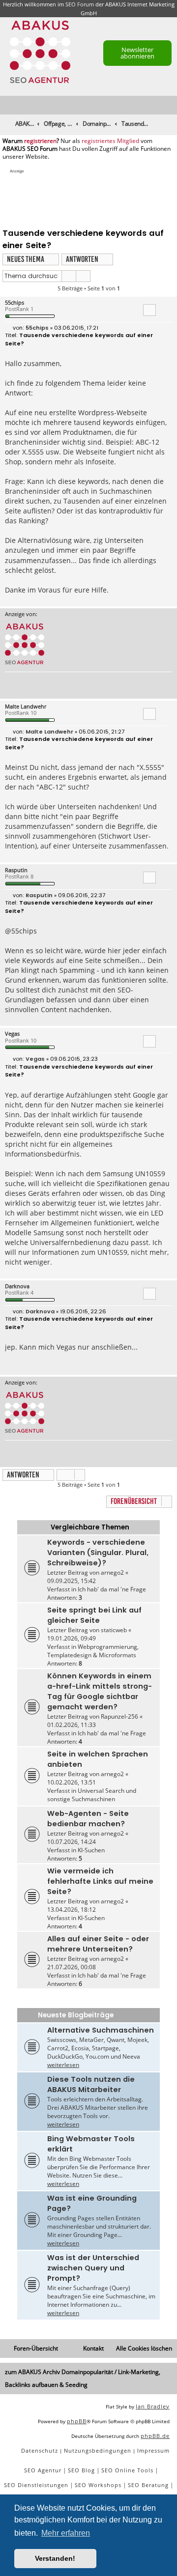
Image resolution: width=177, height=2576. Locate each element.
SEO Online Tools (127, 2470)
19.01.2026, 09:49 (72, 1638)
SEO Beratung (148, 2485)
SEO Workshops (98, 2485)
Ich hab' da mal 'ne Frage (112, 1589)
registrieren (40, 141)
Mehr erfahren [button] (66, 2533)
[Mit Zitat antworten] (149, 310)
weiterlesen (63, 2065)
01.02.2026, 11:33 (72, 1725)
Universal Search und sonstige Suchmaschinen (92, 1795)
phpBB (77, 2421)
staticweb (114, 1630)
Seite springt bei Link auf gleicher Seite (94, 1615)
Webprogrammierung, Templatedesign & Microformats (93, 1651)
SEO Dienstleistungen (36, 2485)
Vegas (12, 1033)
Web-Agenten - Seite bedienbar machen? (88, 1819)
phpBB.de (155, 2436)
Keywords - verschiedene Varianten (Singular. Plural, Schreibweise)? (98, 1553)
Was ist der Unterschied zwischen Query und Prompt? (93, 2268)
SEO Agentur (43, 2470)
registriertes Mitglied (110, 141)
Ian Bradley (153, 2406)
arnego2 (112, 1572)
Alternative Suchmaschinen (101, 2030)
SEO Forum (80, 4)
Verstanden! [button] (55, 2558)
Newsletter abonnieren (137, 53)
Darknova (17, 1286)
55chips (15, 302)
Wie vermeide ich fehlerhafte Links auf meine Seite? (100, 1881)
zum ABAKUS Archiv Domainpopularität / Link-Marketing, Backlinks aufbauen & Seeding (83, 2378)
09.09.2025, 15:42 (72, 1581)
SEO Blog (81, 2470)
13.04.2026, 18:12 (72, 1910)
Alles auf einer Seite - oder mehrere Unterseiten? (98, 1944)
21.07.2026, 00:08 (72, 1967)
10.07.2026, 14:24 (72, 1842)
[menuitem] (170, 105)
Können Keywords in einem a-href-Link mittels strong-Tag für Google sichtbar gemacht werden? (100, 1691)
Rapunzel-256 (119, 1716)
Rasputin (16, 870)
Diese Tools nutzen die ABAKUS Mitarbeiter (91, 2084)
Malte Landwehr (26, 706)
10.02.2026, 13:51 (72, 1782)
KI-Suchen (91, 1850)
